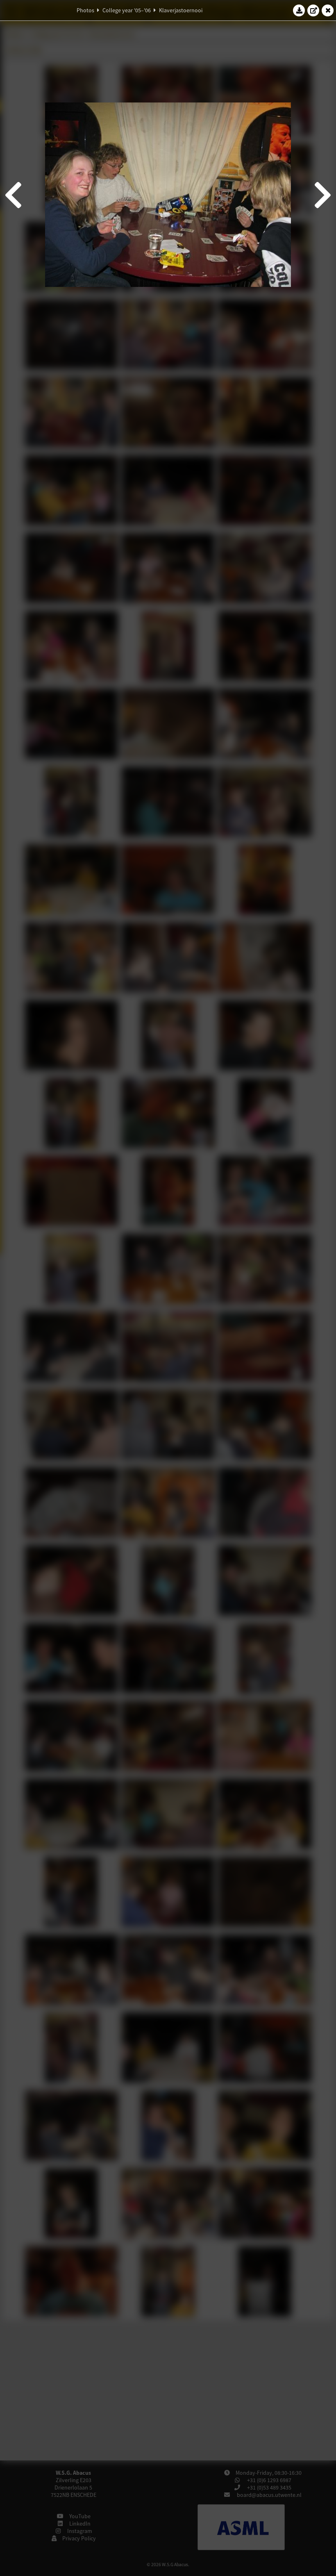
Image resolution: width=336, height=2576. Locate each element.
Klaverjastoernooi (181, 10)
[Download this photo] (299, 10)
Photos (85, 10)
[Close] (328, 10)
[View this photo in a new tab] (313, 10)
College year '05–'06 (127, 10)
